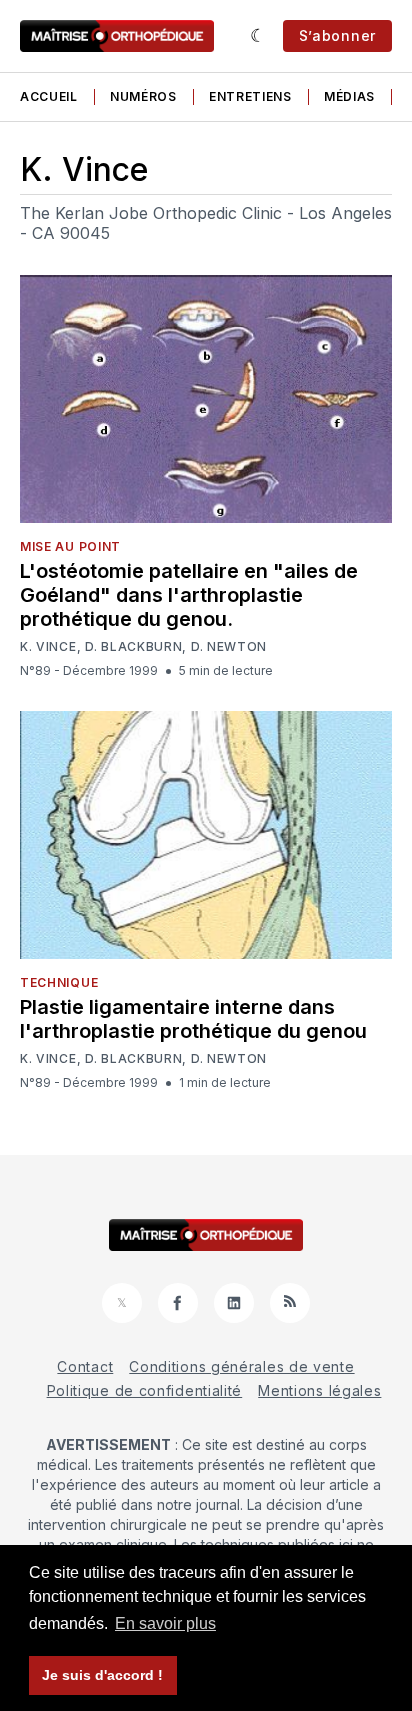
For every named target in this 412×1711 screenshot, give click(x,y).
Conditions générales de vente (241, 1366)
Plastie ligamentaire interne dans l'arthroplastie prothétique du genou (193, 1019)
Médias (349, 96)
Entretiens (250, 96)
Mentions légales (319, 1390)
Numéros (143, 96)
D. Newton (229, 647)
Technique (59, 982)
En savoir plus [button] (165, 1623)
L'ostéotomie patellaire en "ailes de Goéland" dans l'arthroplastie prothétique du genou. (189, 595)
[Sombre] (258, 36)
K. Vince (48, 647)
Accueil (49, 96)
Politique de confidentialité (145, 1390)
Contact (85, 1366)
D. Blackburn (133, 647)
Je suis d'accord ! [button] (102, 1675)
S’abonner (337, 35)
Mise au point (70, 546)
